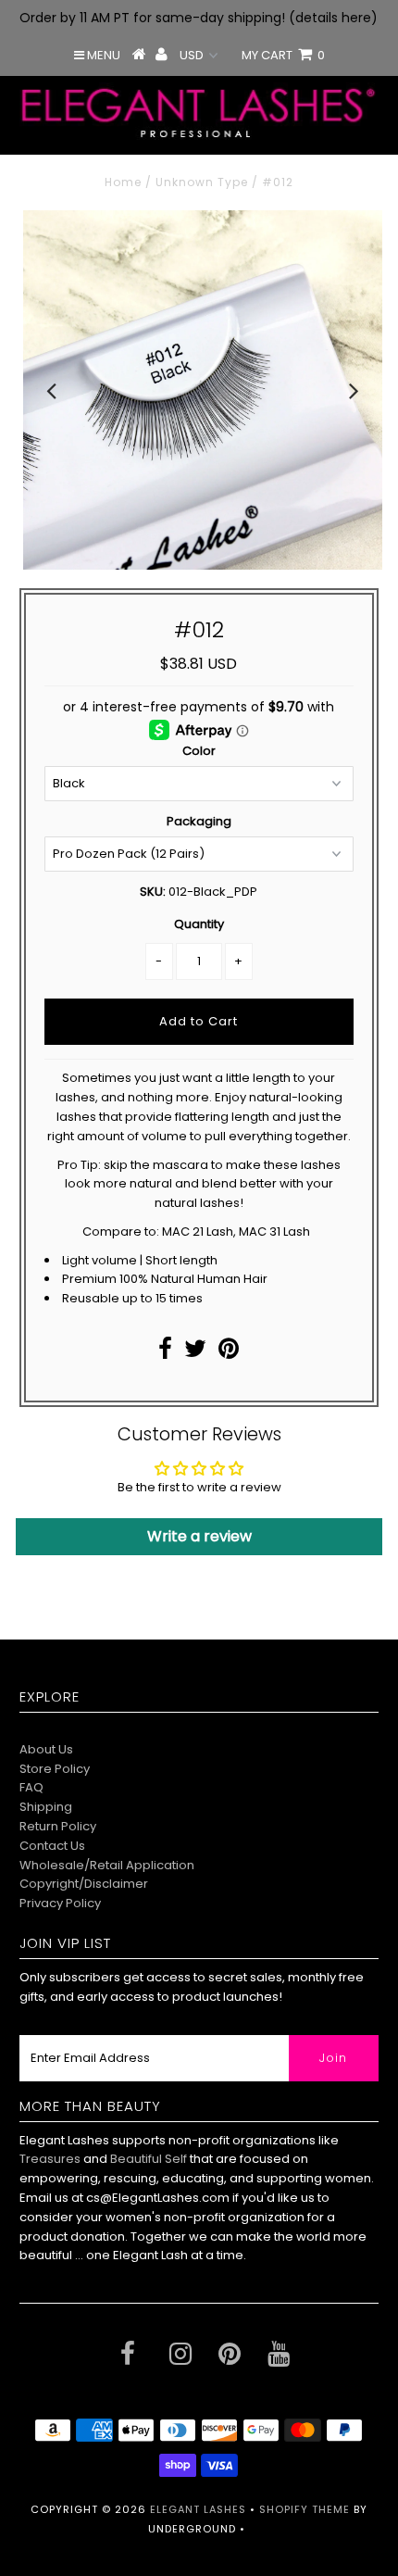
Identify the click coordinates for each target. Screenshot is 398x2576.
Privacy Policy (60, 1903)
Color (199, 751)
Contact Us (52, 1846)
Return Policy (58, 1826)
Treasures (51, 2159)
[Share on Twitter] (195, 1353)
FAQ (31, 1787)
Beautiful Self (149, 2159)
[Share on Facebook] (165, 1353)
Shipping (46, 1807)
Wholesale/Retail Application (107, 1865)
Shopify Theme (305, 2509)
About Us (46, 1749)
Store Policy (55, 1769)
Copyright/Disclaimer (84, 1884)
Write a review (199, 1536)
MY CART (283, 55)
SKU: (153, 892)
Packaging (199, 821)
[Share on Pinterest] (229, 1353)
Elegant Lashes (198, 2509)
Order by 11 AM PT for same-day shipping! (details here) (199, 18)
